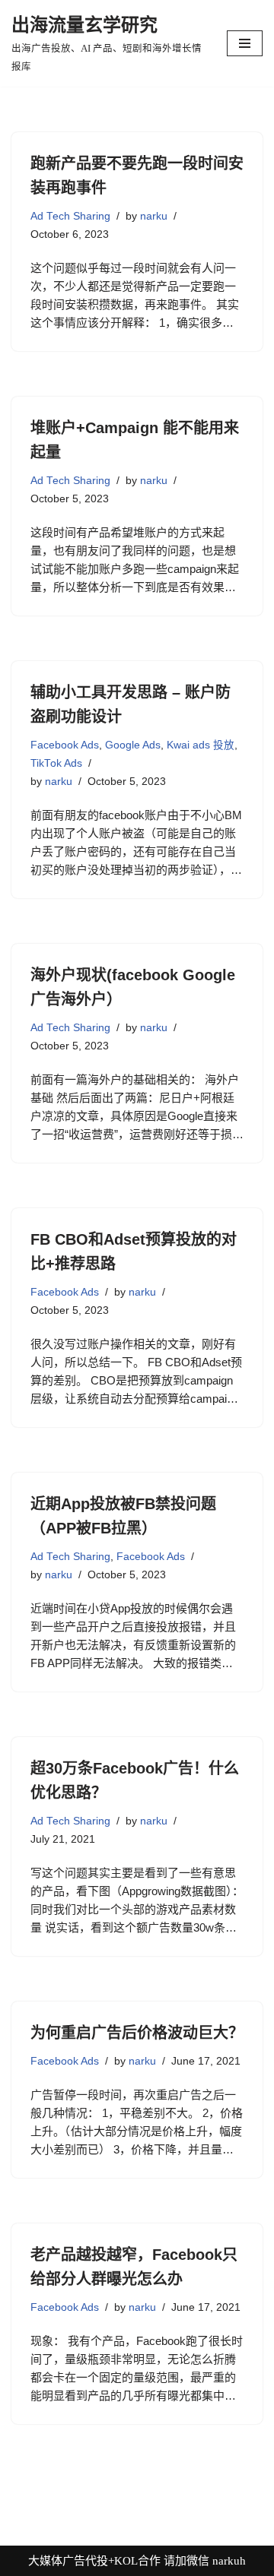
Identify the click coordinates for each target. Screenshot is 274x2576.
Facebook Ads (65, 745)
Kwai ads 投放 (201, 745)
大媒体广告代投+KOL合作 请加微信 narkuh (137, 2561)
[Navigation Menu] (245, 43)
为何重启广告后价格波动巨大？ (137, 2033)
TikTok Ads (56, 763)
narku (154, 216)
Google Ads (133, 745)
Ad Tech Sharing (70, 216)
